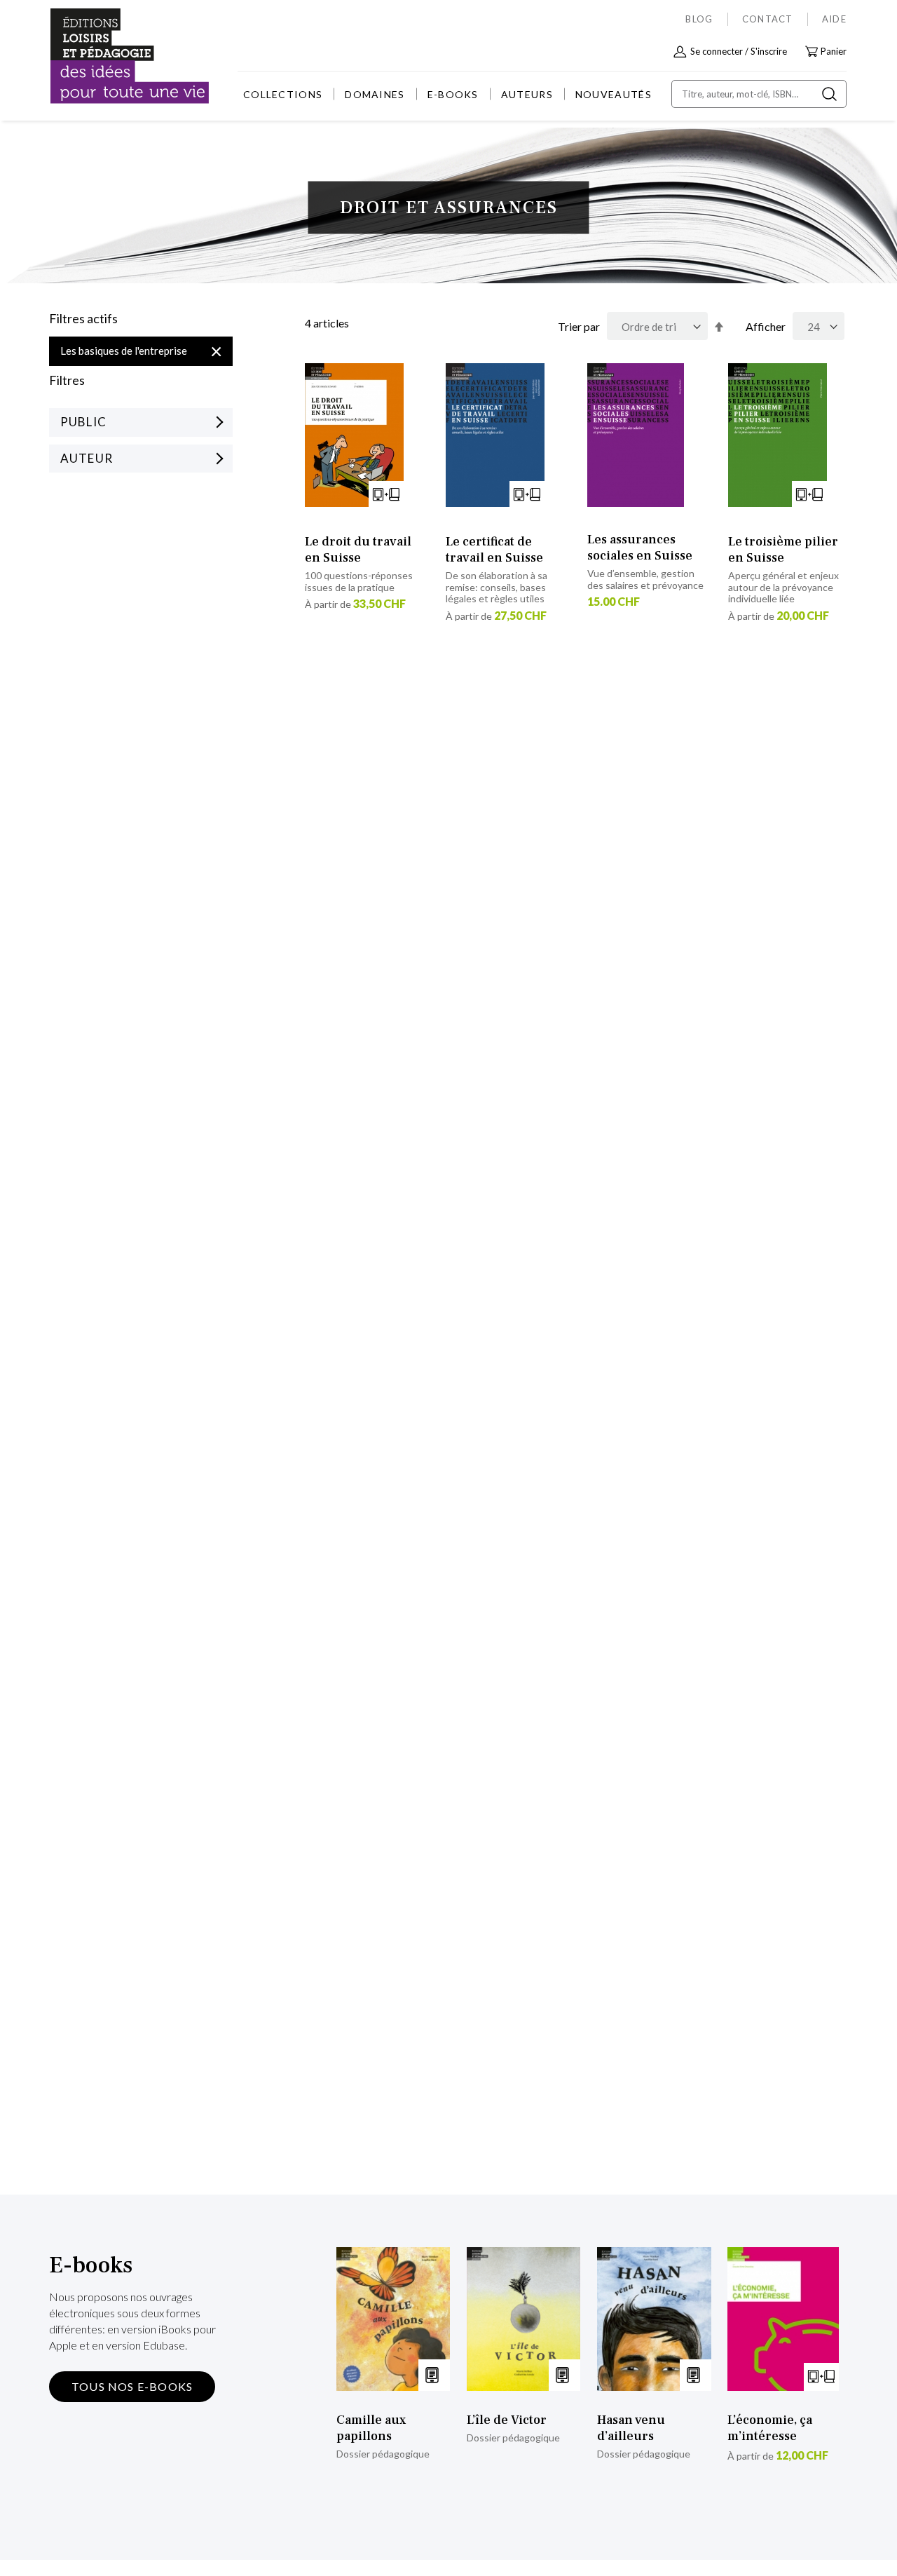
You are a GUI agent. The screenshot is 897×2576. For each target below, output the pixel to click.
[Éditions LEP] (102, 56)
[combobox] (759, 94)
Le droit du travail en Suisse (358, 550)
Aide (834, 19)
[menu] (447, 94)
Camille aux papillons (371, 2428)
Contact (768, 19)
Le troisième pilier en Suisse (783, 550)
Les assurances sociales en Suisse (640, 548)
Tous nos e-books (132, 2386)
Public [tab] (83, 422)
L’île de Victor (507, 2420)
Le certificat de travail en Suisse (494, 550)
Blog (699, 19)
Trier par (579, 326)
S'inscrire (769, 51)
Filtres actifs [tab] (83, 319)
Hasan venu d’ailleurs (631, 2428)
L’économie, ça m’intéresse (770, 2428)
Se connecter (717, 51)
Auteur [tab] (87, 458)
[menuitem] (283, 94)
